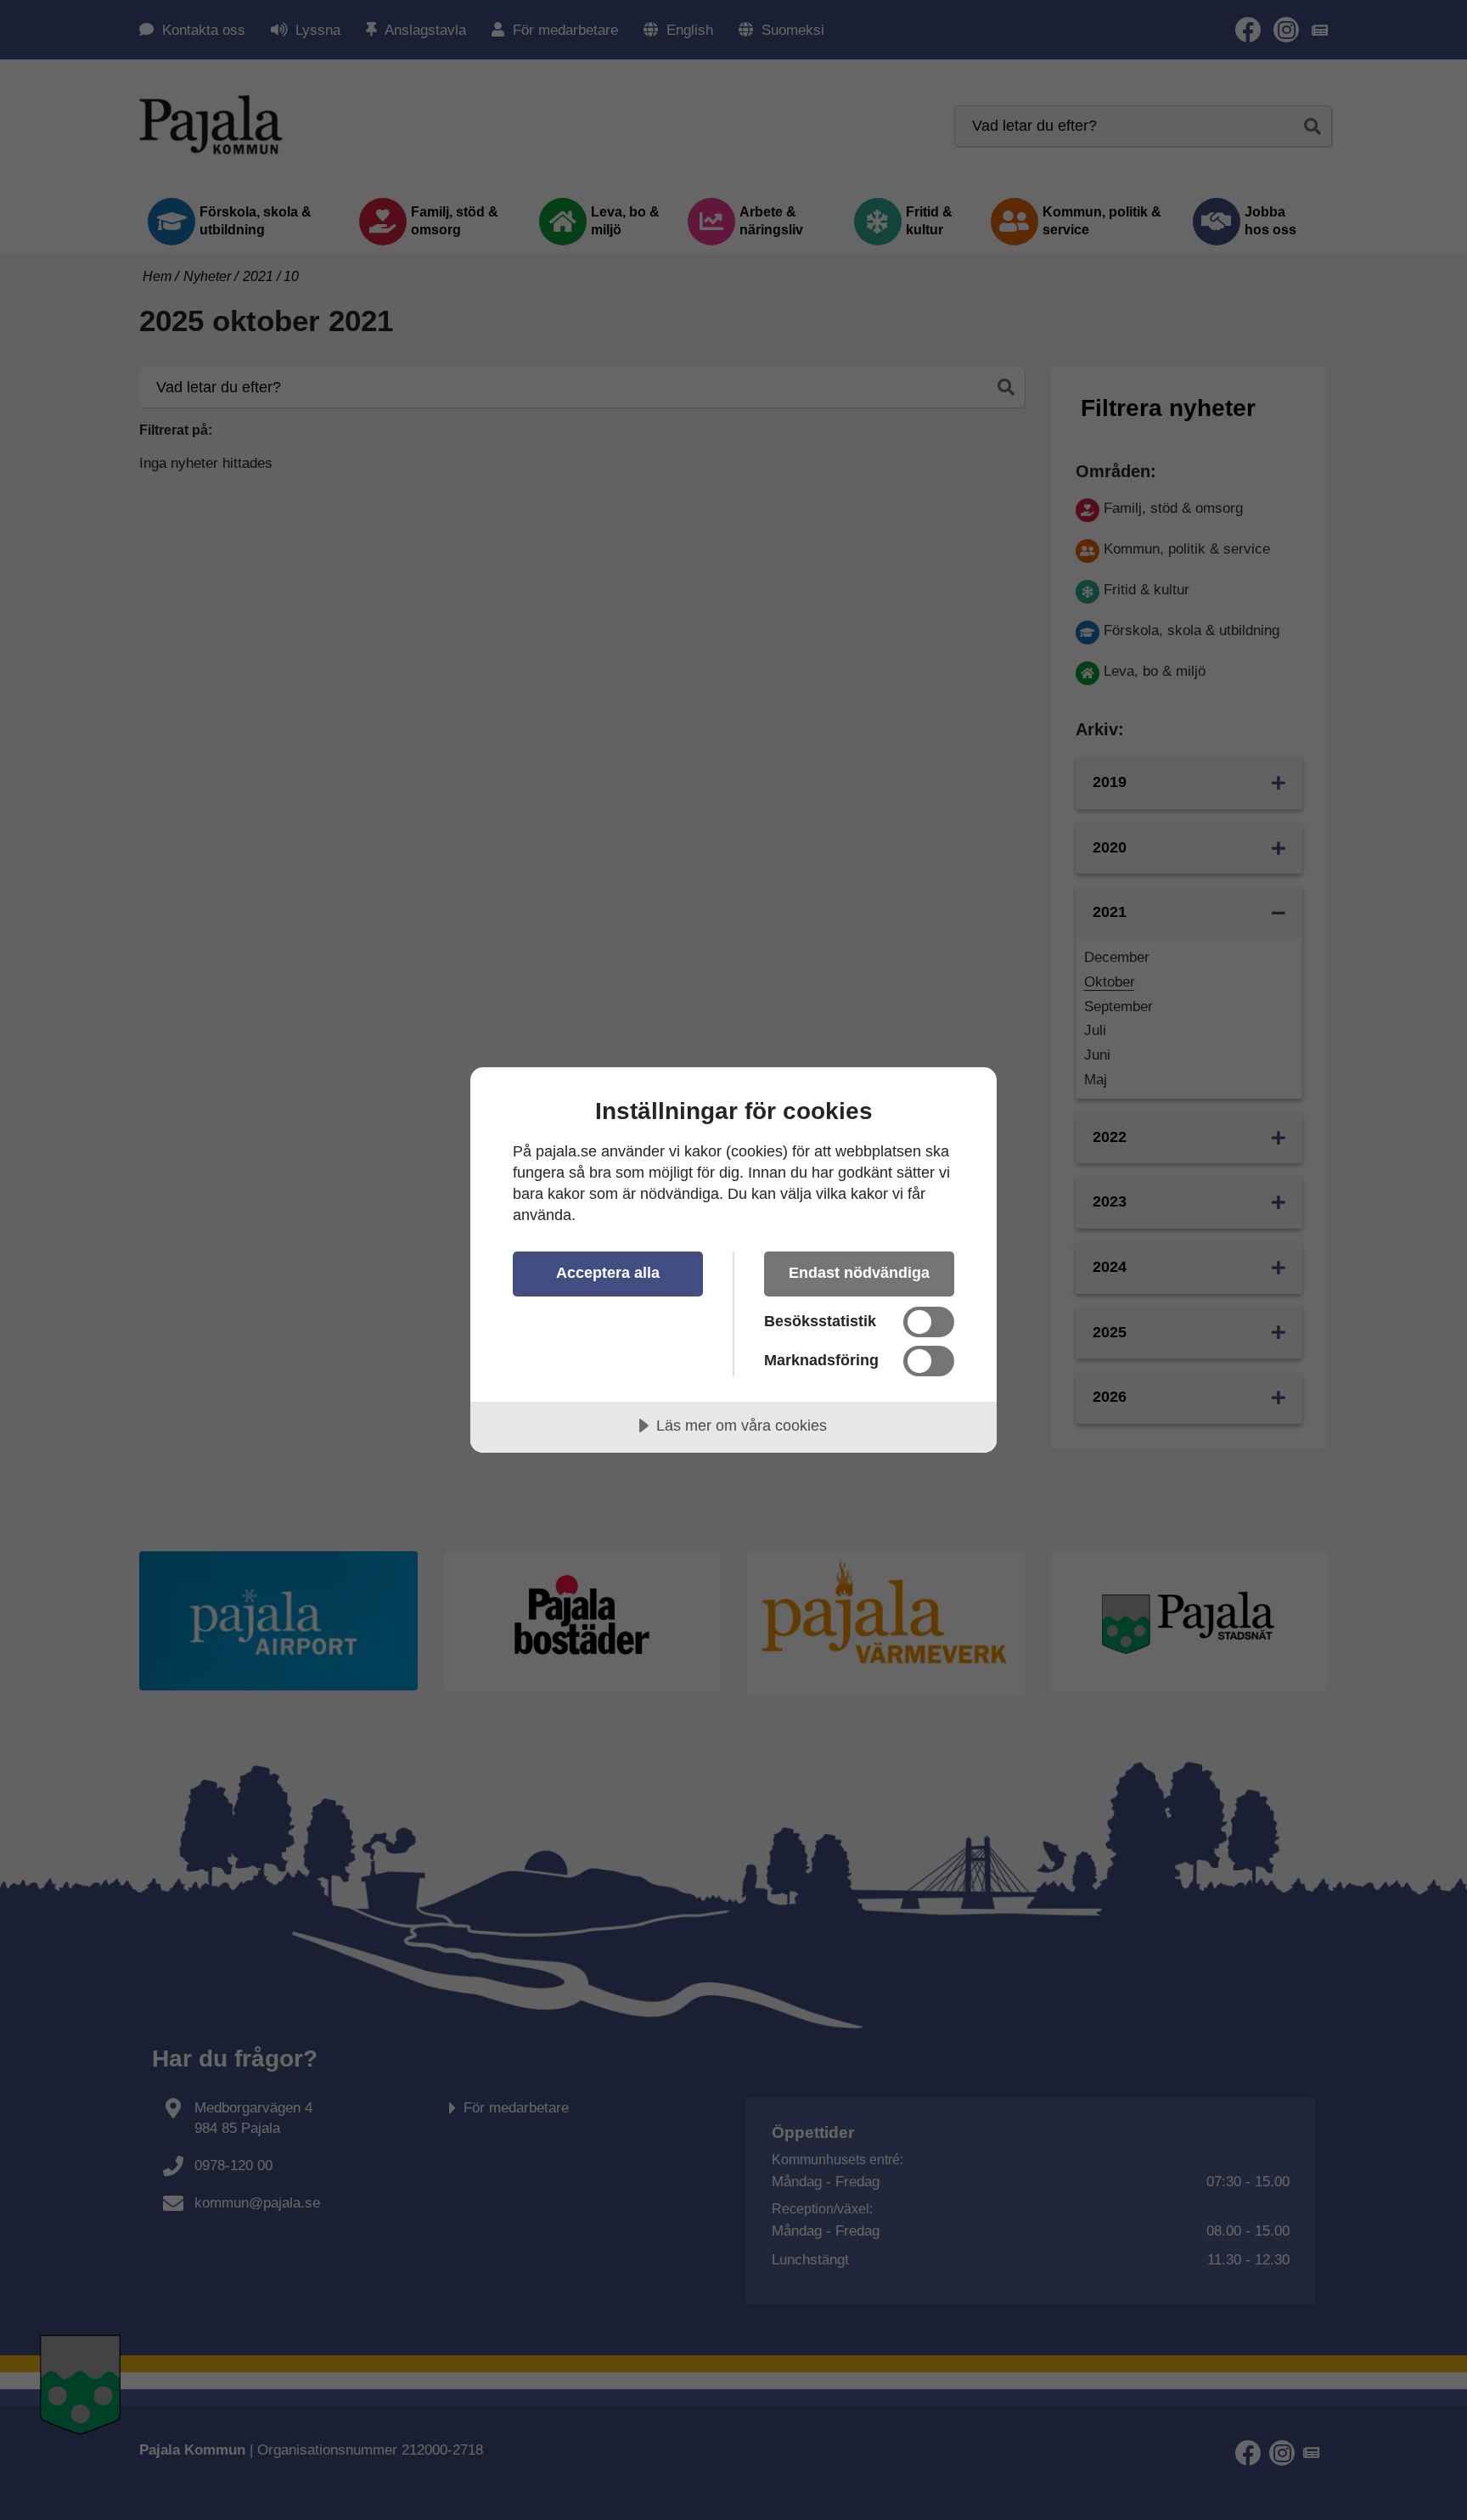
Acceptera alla (608, 1273)
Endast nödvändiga (859, 1273)
